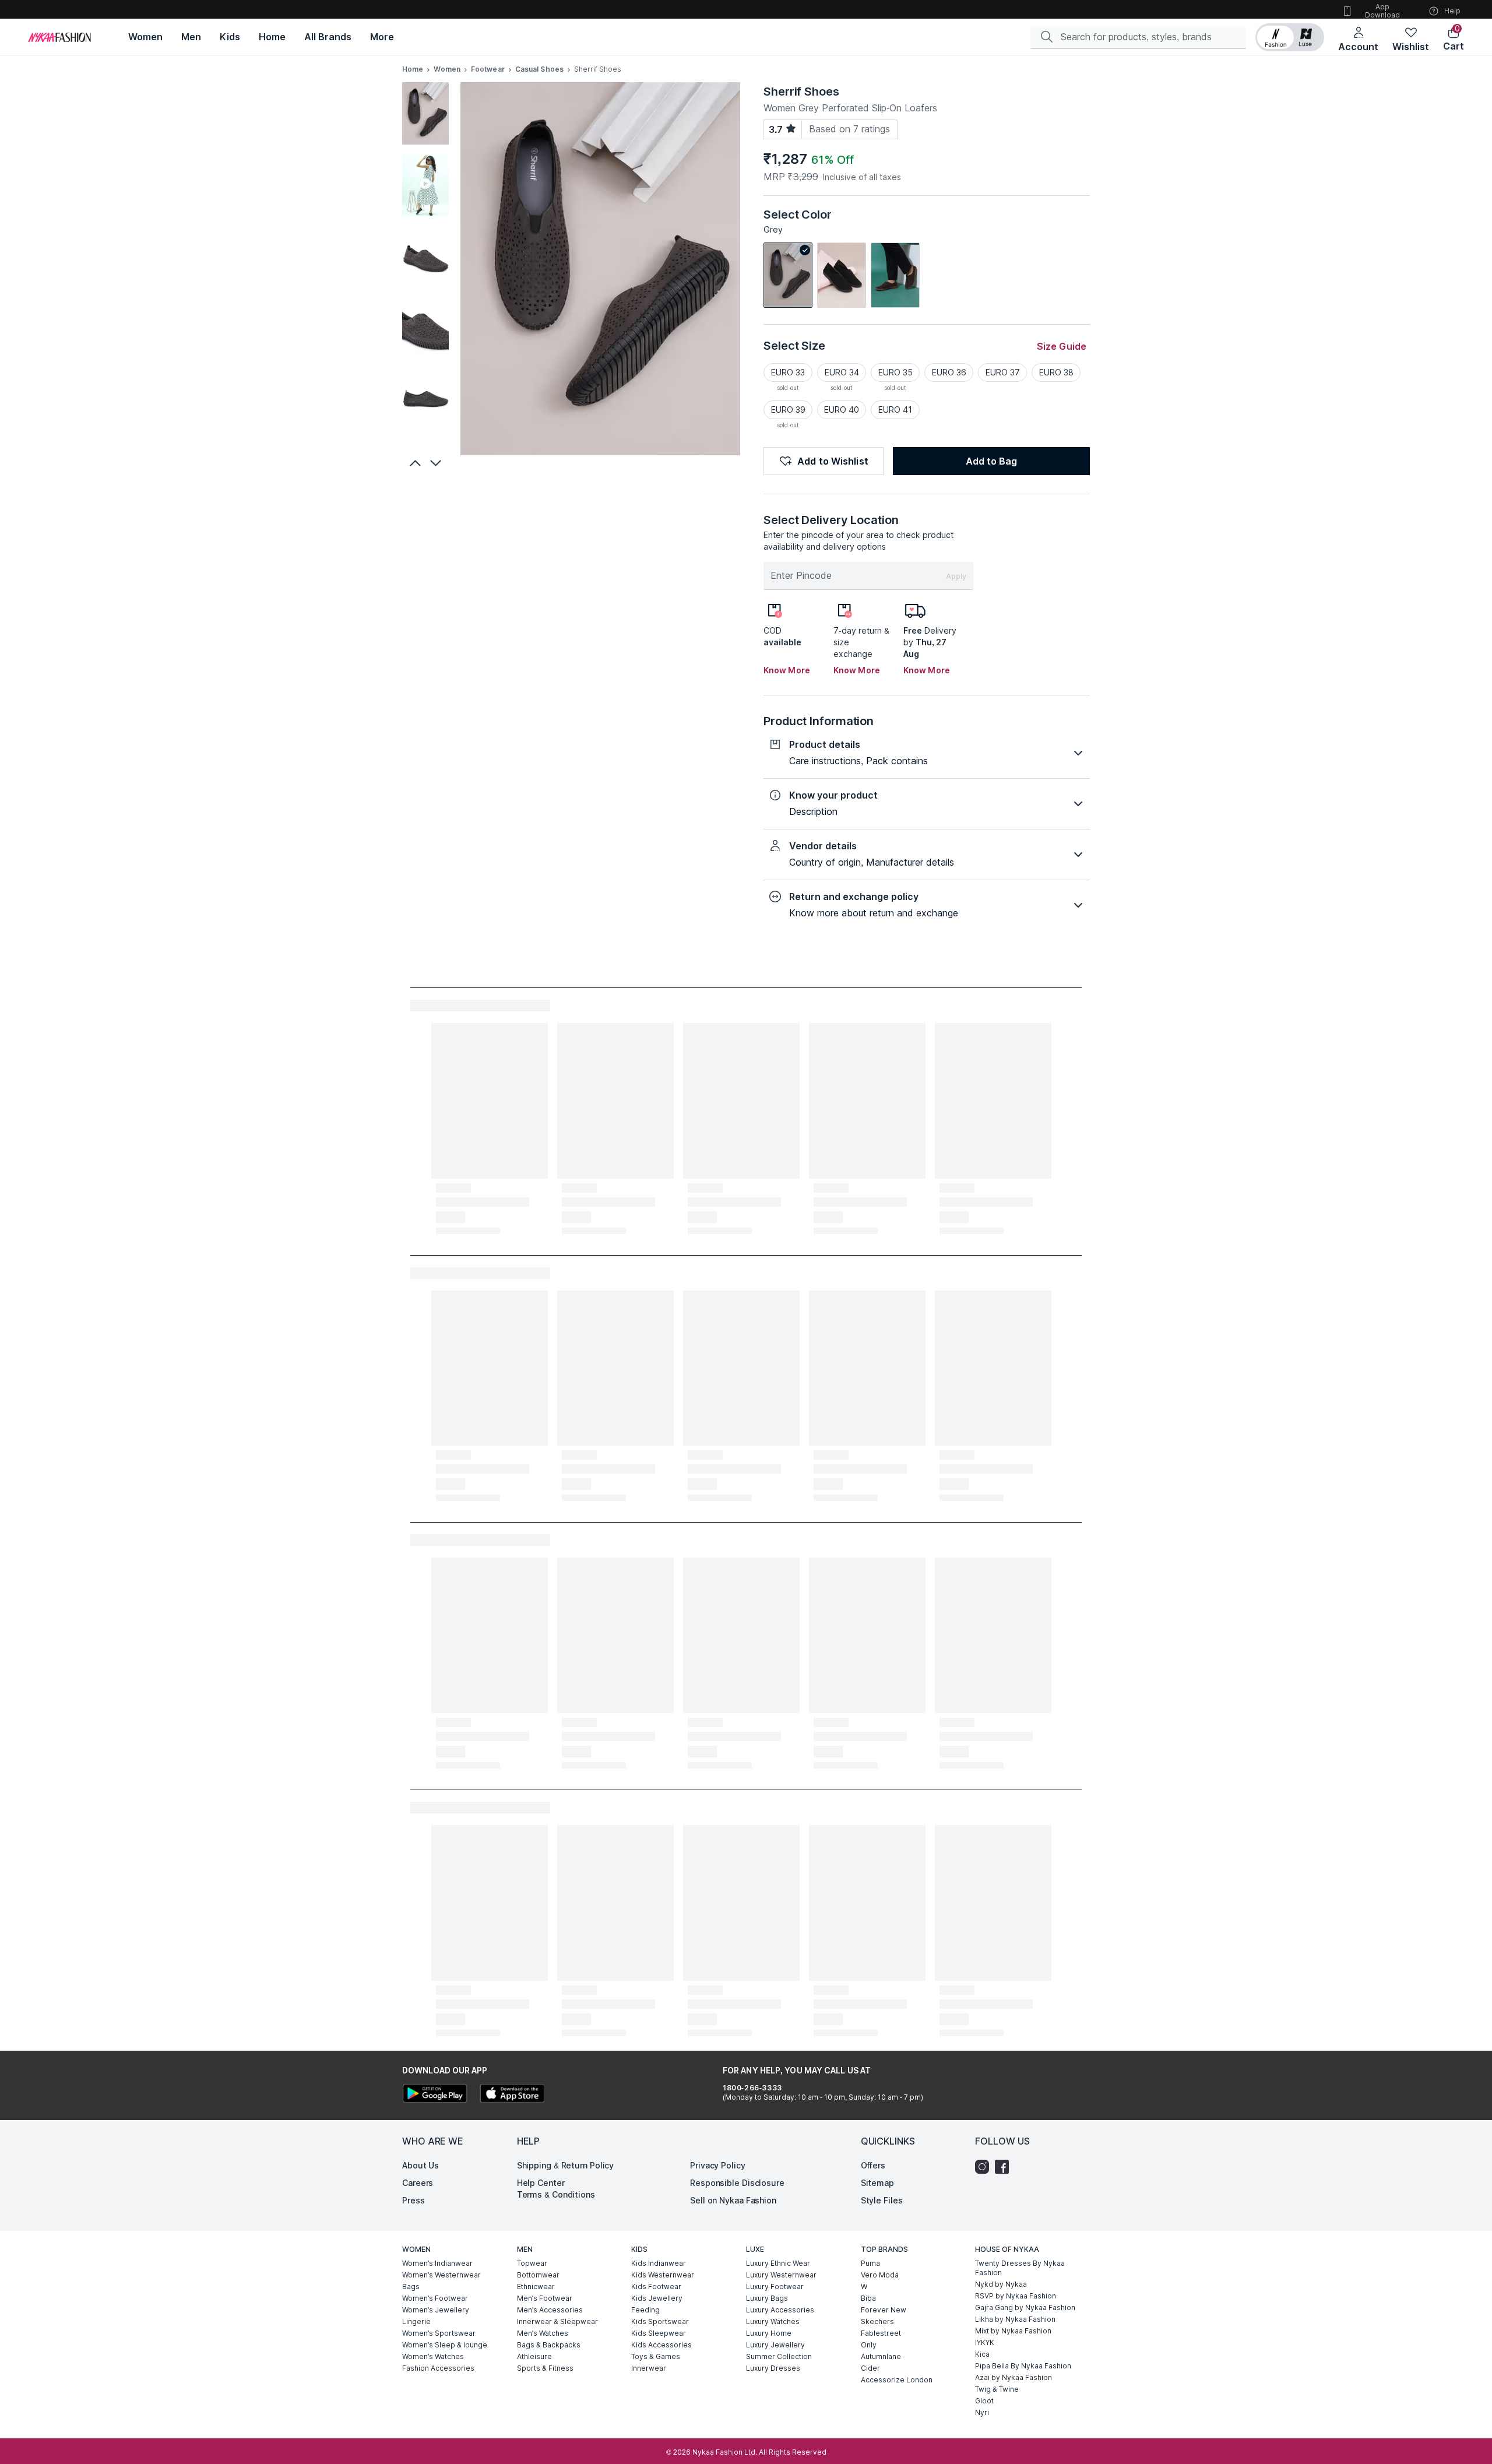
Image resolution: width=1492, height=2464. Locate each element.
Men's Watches (543, 2333)
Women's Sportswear (439, 2333)
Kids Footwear (656, 2287)
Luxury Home (769, 2333)
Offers (873, 2165)
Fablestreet (881, 2333)
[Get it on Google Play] (435, 2095)
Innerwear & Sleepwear (557, 2321)
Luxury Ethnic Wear (778, 2263)
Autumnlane (881, 2356)
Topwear (532, 2263)
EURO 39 (788, 410)
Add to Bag (991, 461)
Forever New (884, 2310)
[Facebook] (1005, 2167)
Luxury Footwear (775, 2287)
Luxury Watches (773, 2321)
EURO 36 (949, 372)
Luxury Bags (767, 2298)
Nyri (982, 2412)
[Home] (59, 37)
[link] (788, 275)
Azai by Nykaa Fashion (1014, 2377)
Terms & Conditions (556, 2194)
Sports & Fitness (545, 2368)
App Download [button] (1382, 11)
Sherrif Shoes (801, 92)
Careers (418, 2183)
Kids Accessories (661, 2345)
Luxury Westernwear (781, 2275)
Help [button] (1452, 11)
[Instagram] (985, 2167)
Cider (870, 2368)
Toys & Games (656, 2356)
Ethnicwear (536, 2287)
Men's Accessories (550, 2310)
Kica (982, 2354)
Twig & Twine (997, 2389)
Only (869, 2345)
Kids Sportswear (660, 2321)
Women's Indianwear (437, 2263)
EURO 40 (842, 410)
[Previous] (414, 463)
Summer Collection (779, 2356)
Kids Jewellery (657, 2298)
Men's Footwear (545, 2298)
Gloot (984, 2401)
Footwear (488, 69)
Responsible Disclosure (737, 2183)
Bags (411, 2287)
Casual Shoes (539, 69)
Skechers (877, 2321)
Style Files (882, 2200)
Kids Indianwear (659, 2263)
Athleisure (534, 2356)
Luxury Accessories (780, 2310)
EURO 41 (895, 410)
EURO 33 (788, 372)
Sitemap (877, 2183)
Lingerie (416, 2321)
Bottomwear (538, 2275)
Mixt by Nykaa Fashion (1013, 2331)
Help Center (541, 2183)
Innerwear (649, 2368)
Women (447, 69)
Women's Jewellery (436, 2310)
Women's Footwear (435, 2298)
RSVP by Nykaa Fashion (1016, 2296)
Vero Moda (880, 2275)
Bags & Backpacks (549, 2345)
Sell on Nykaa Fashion (733, 2200)
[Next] (437, 463)
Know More (787, 670)
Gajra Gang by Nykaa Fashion (1025, 2307)
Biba (868, 2298)
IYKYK (985, 2342)
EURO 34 (842, 372)
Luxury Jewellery (775, 2345)
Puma (870, 2263)
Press (414, 2200)
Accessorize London (897, 2380)
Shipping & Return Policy (566, 2165)
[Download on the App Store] (512, 2095)
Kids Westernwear (663, 2275)
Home (413, 69)
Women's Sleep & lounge (445, 2345)
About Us (420, 2165)
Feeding (645, 2310)
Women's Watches (433, 2356)
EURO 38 (1056, 372)
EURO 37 (1003, 372)
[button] (1290, 37)
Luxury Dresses (773, 2368)
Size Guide (1062, 346)
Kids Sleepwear (659, 2333)
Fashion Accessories (438, 2368)
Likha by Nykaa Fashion (1015, 2319)
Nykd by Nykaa (1001, 2284)
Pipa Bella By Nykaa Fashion (1023, 2366)
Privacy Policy (718, 2165)
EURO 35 (895, 372)
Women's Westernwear (441, 2275)
